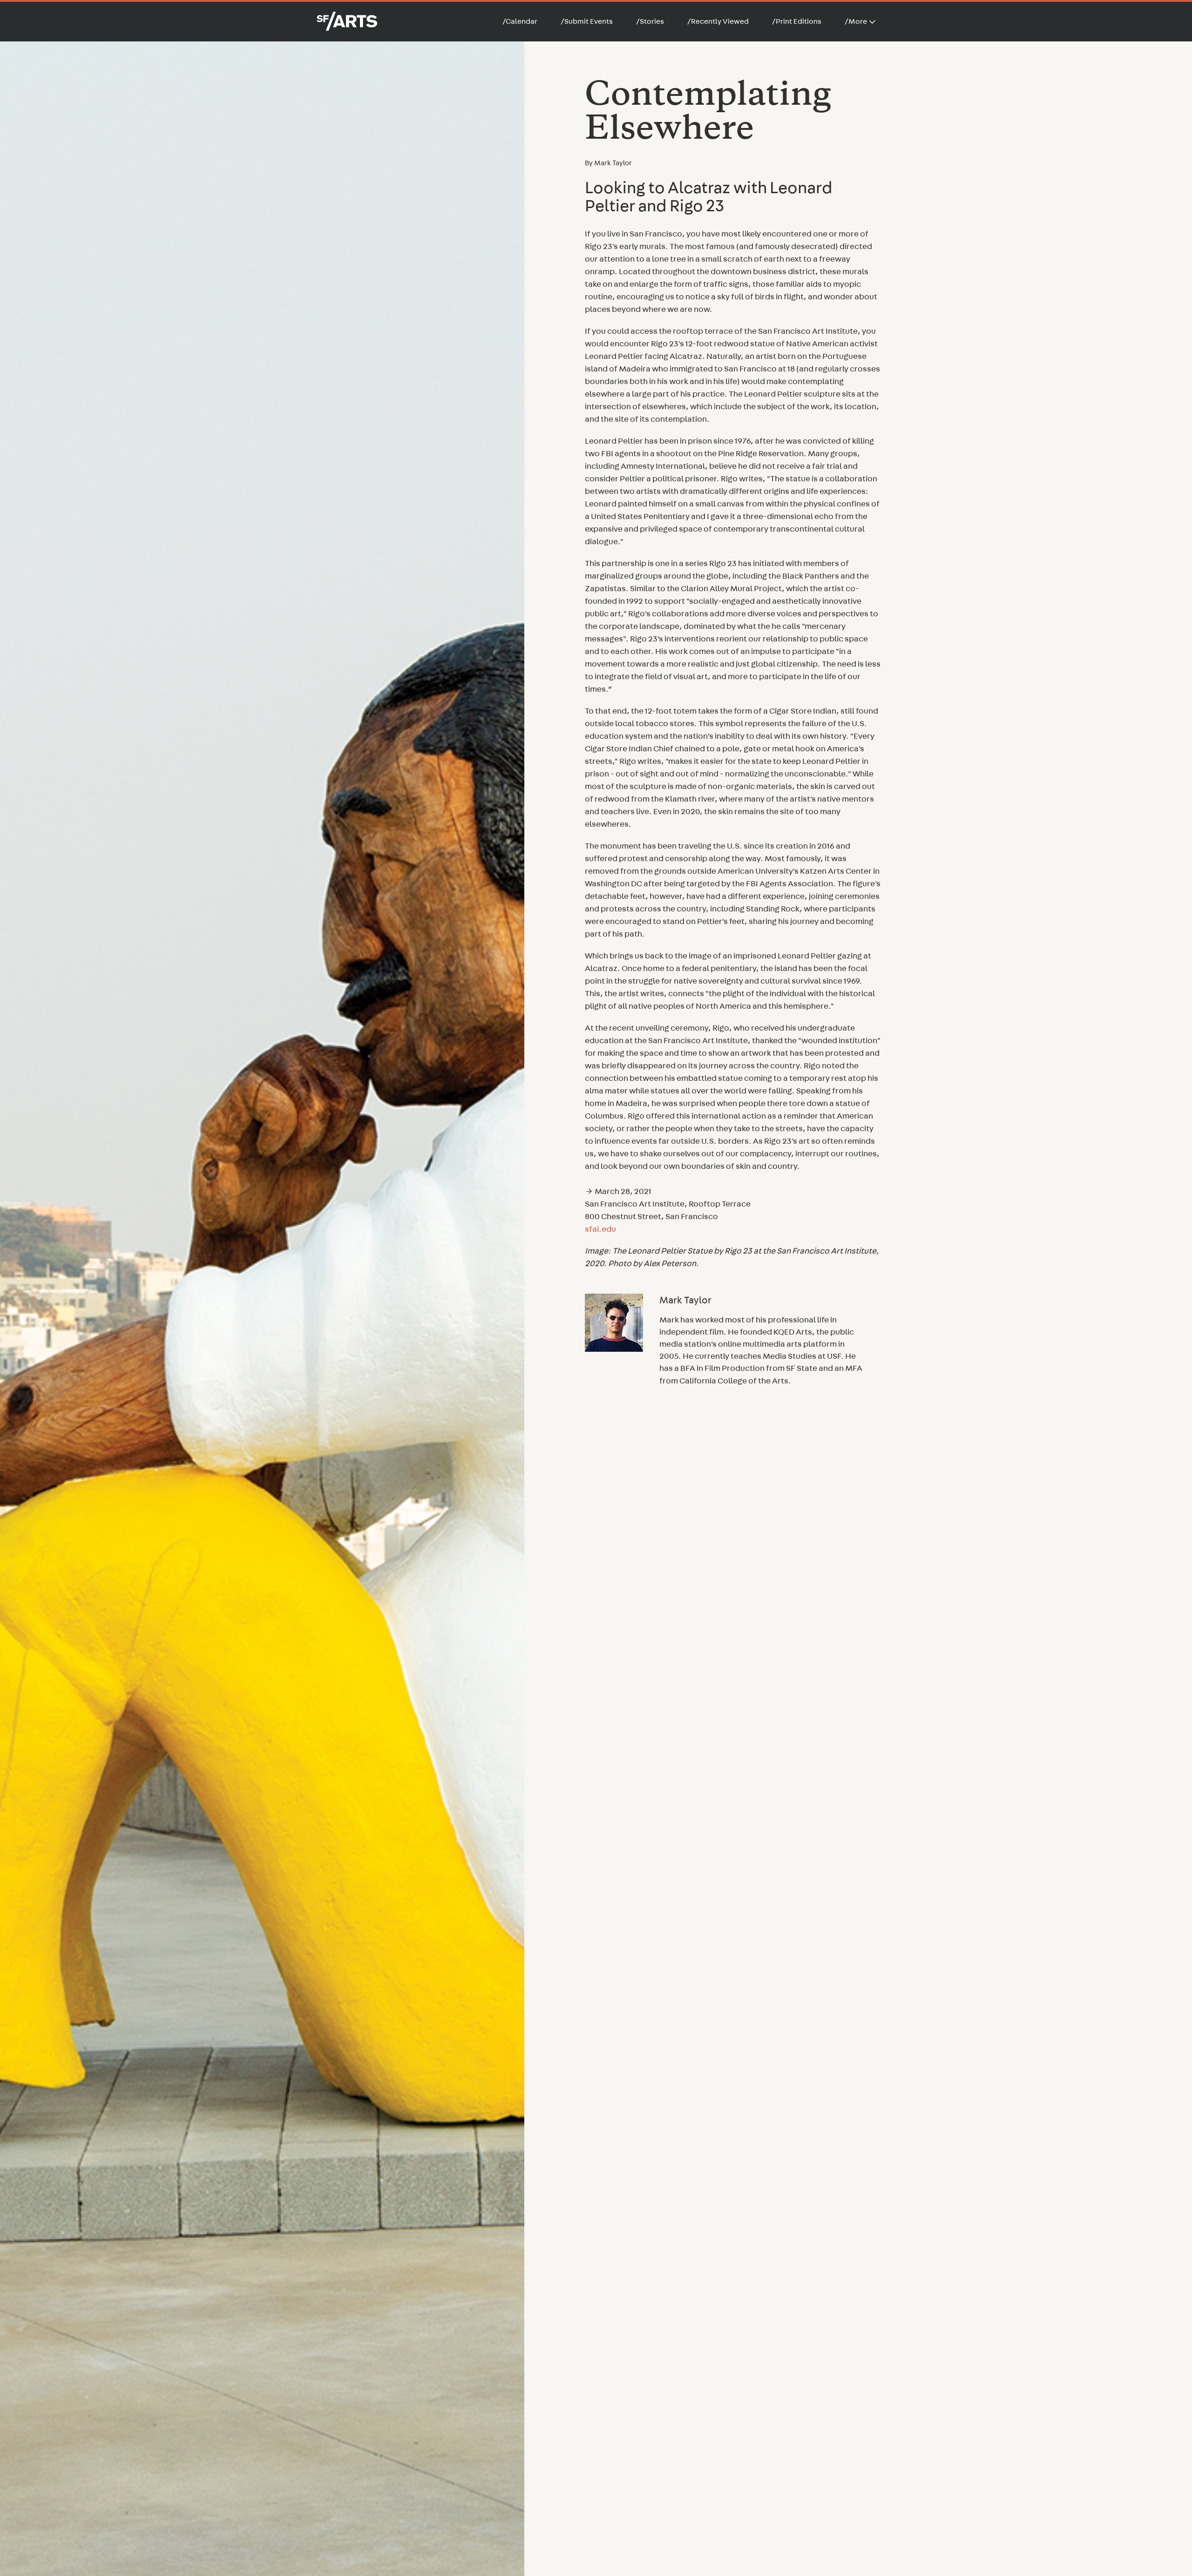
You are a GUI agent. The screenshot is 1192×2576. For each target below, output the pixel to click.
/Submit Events (587, 21)
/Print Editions (797, 21)
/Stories (650, 21)
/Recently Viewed (718, 21)
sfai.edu (600, 1229)
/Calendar (520, 21)
